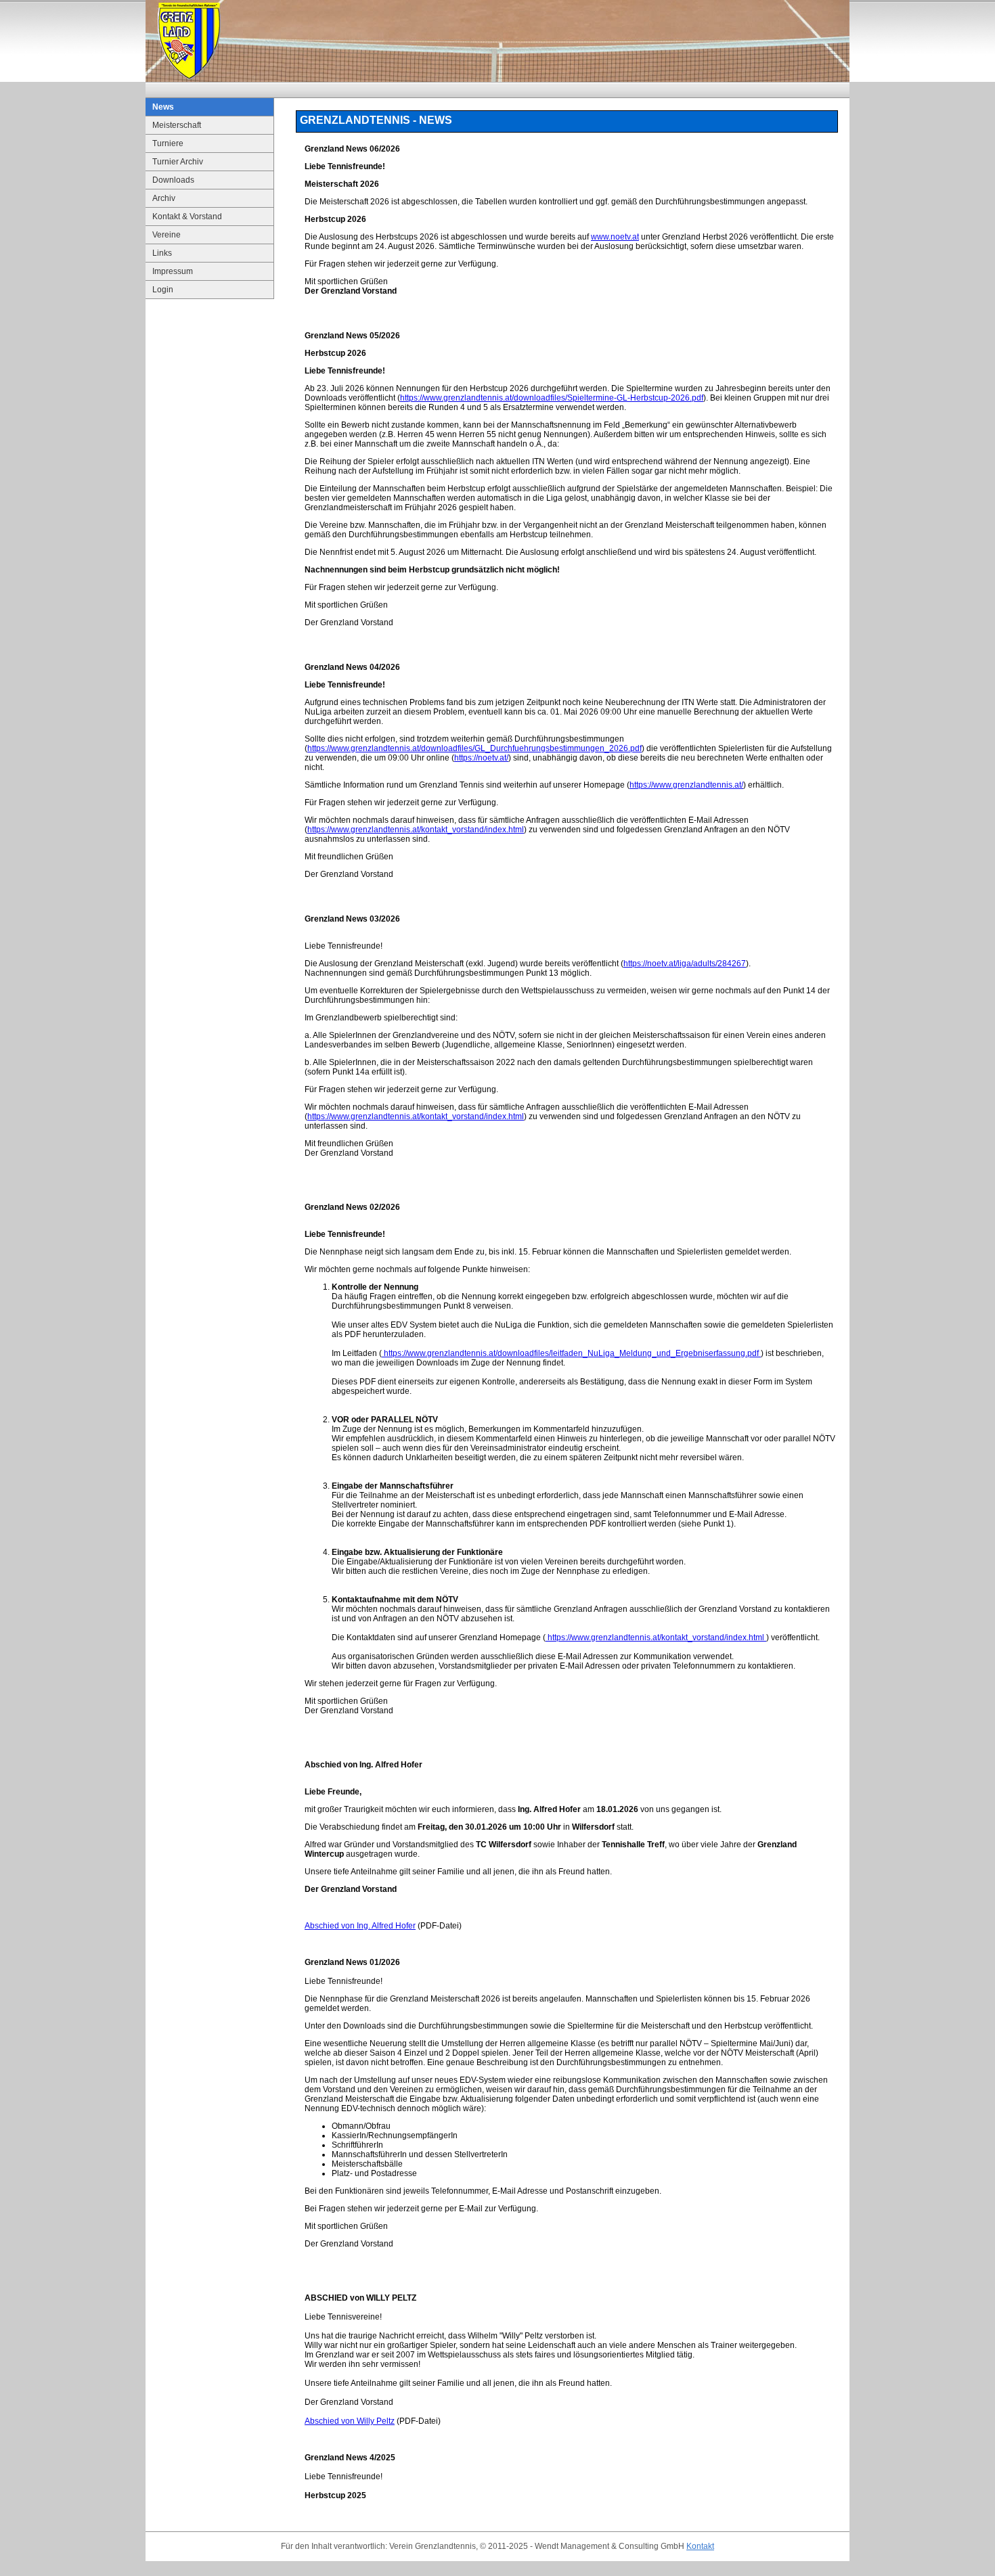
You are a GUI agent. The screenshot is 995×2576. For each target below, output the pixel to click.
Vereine (167, 235)
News (163, 107)
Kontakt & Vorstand (187, 217)
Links (162, 253)
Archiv (164, 198)
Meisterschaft (177, 125)
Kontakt (700, 2546)
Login (163, 290)
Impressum (173, 271)
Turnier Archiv (178, 162)
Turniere (168, 143)
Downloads (173, 180)
